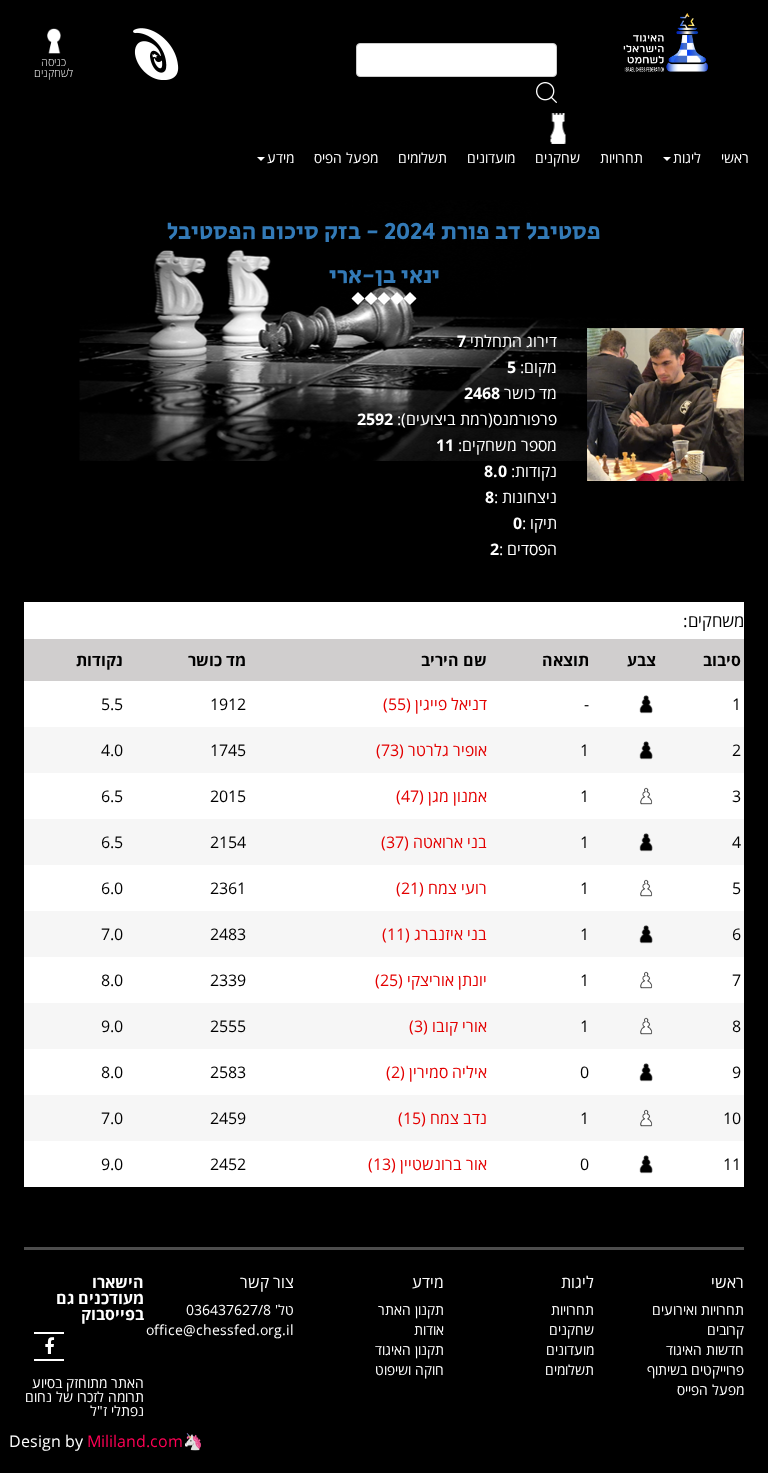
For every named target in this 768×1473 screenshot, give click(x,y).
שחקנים (557, 157)
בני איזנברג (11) (434, 934)
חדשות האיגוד (705, 1349)
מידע (280, 157)
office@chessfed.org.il (220, 1329)
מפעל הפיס (346, 157)
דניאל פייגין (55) (435, 704)
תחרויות (621, 157)
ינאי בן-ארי (384, 275)
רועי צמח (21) (441, 888)
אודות (429, 1329)
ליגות (687, 157)
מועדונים (491, 157)
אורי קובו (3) (448, 1026)
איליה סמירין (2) (436, 1072)
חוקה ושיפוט (409, 1369)
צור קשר (267, 1282)
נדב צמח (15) (442, 1118)
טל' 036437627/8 (240, 1309)
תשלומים (422, 157)
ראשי (735, 157)
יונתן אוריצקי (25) (431, 980)
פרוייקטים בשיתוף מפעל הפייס (695, 1379)
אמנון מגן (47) (441, 796)
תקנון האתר (411, 1309)
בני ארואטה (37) (434, 842)
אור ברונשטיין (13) (427, 1164)
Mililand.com (135, 1441)
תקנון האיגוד (409, 1349)
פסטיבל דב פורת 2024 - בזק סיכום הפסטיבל (384, 231)
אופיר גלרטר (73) (431, 750)
